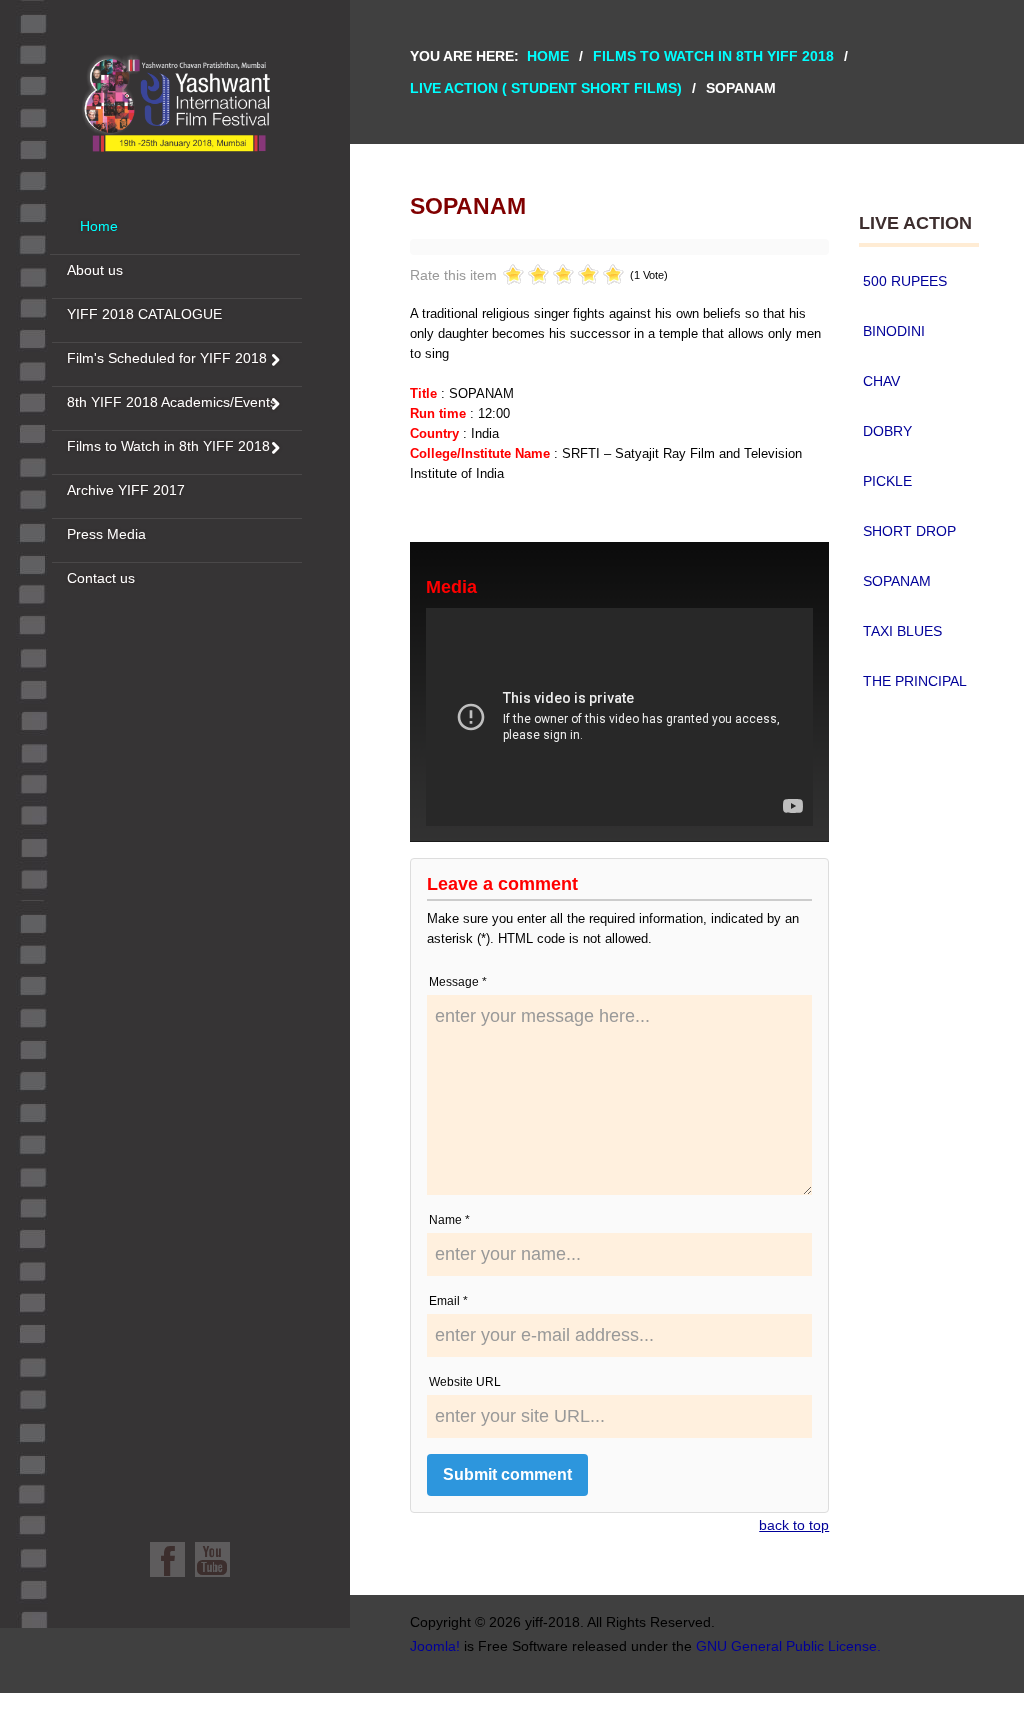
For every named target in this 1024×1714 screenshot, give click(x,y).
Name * (449, 1220)
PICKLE (887, 481)
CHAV (881, 381)
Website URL (465, 1382)
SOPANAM (897, 581)
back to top (794, 1525)
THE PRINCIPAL (915, 681)
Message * (458, 982)
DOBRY (887, 431)
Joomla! (435, 1646)
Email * (448, 1301)
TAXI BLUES (902, 631)
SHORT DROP (909, 531)
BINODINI (894, 331)
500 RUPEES (905, 281)
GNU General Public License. (788, 1646)
